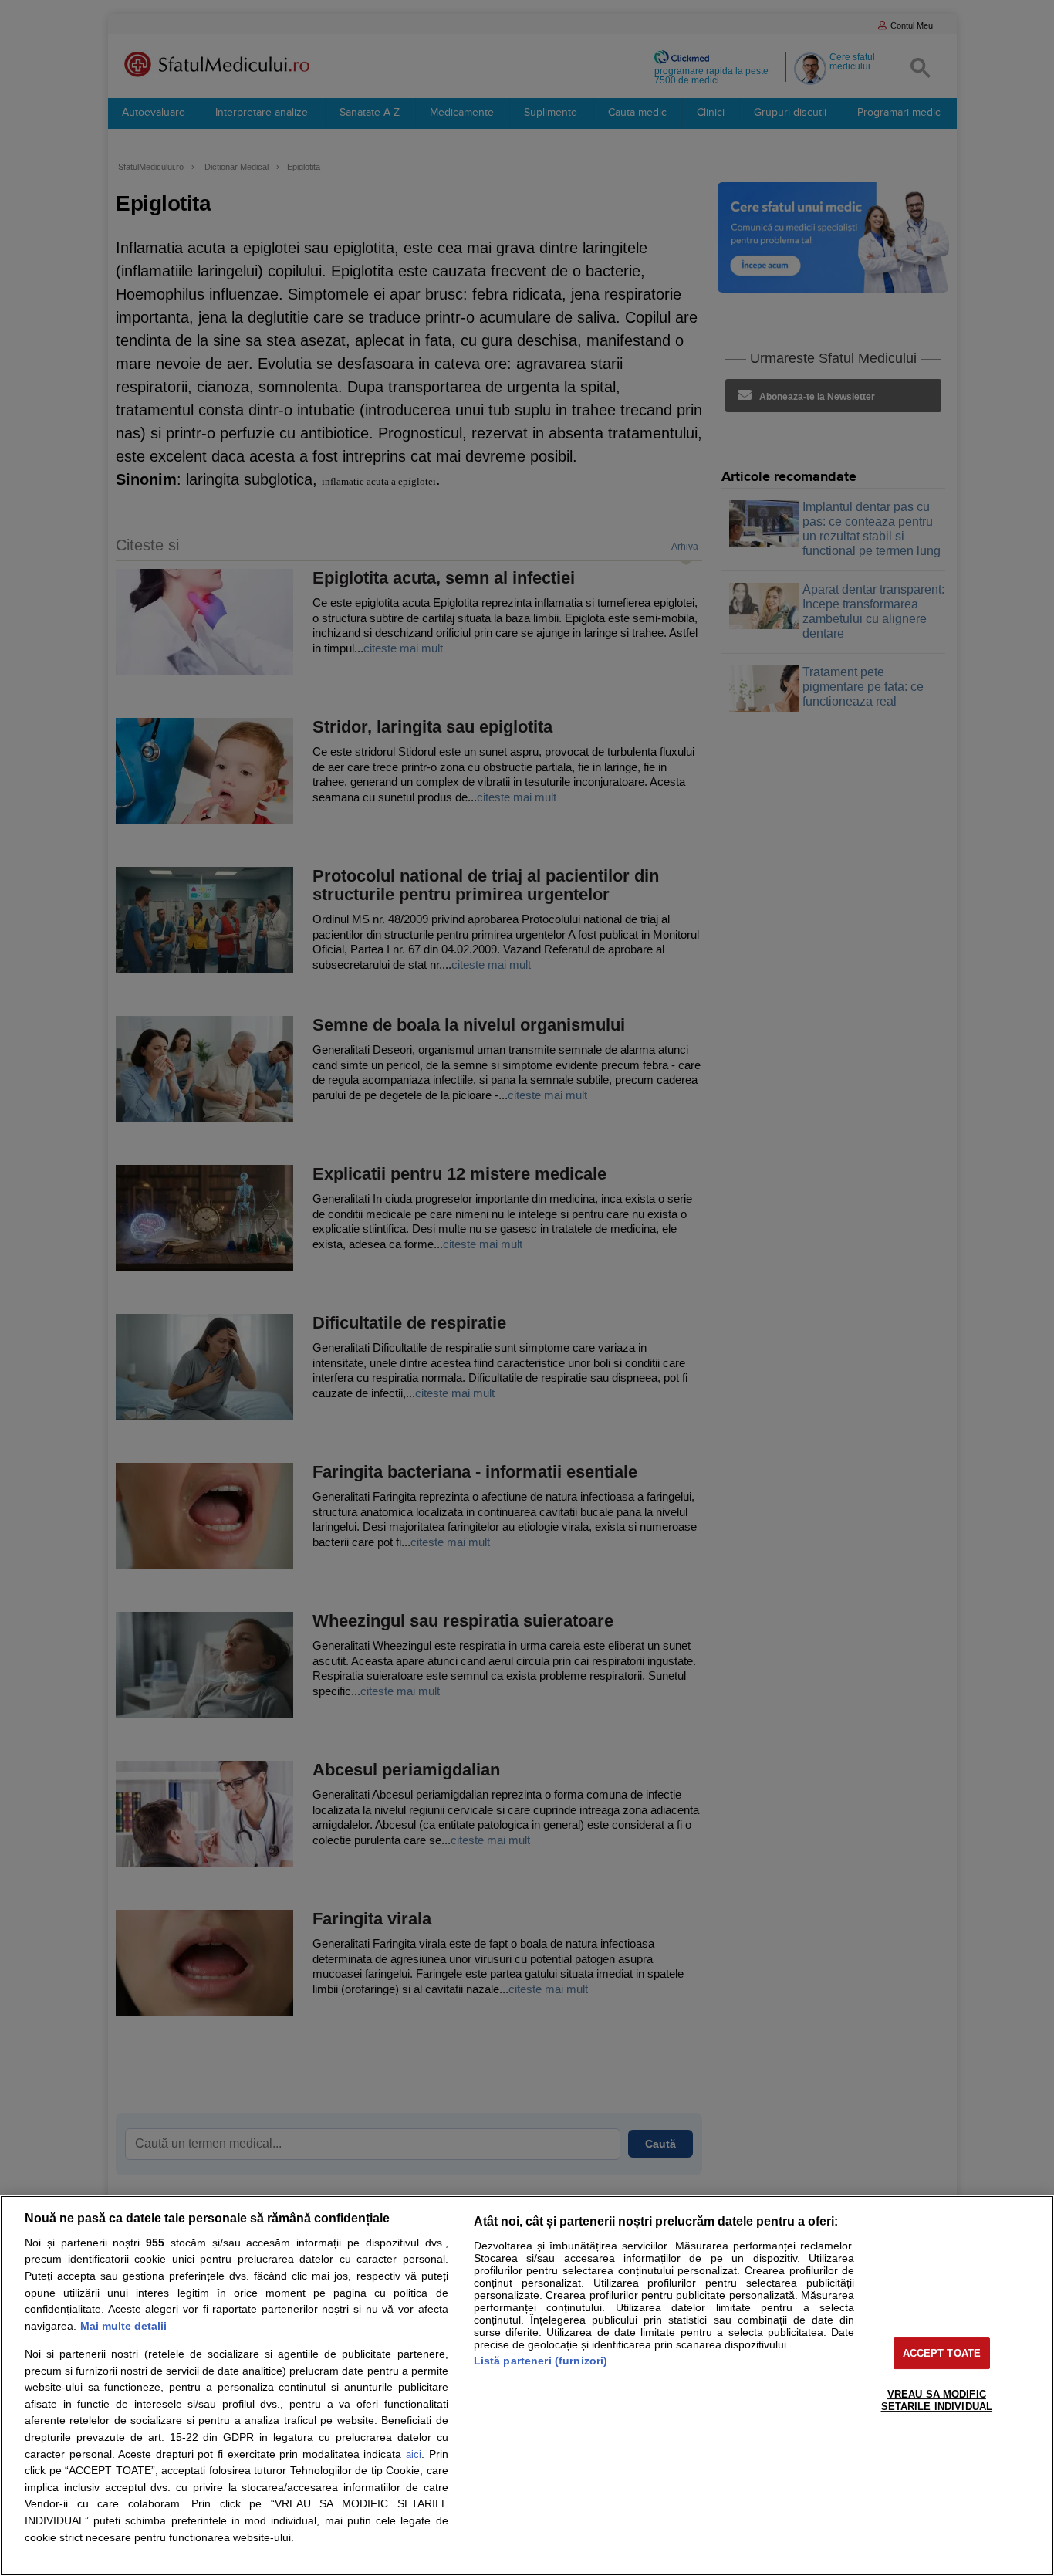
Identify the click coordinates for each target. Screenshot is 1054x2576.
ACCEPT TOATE (942, 2353)
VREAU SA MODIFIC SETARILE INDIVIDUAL (937, 2400)
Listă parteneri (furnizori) (541, 2361)
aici (414, 2454)
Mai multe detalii (123, 2326)
